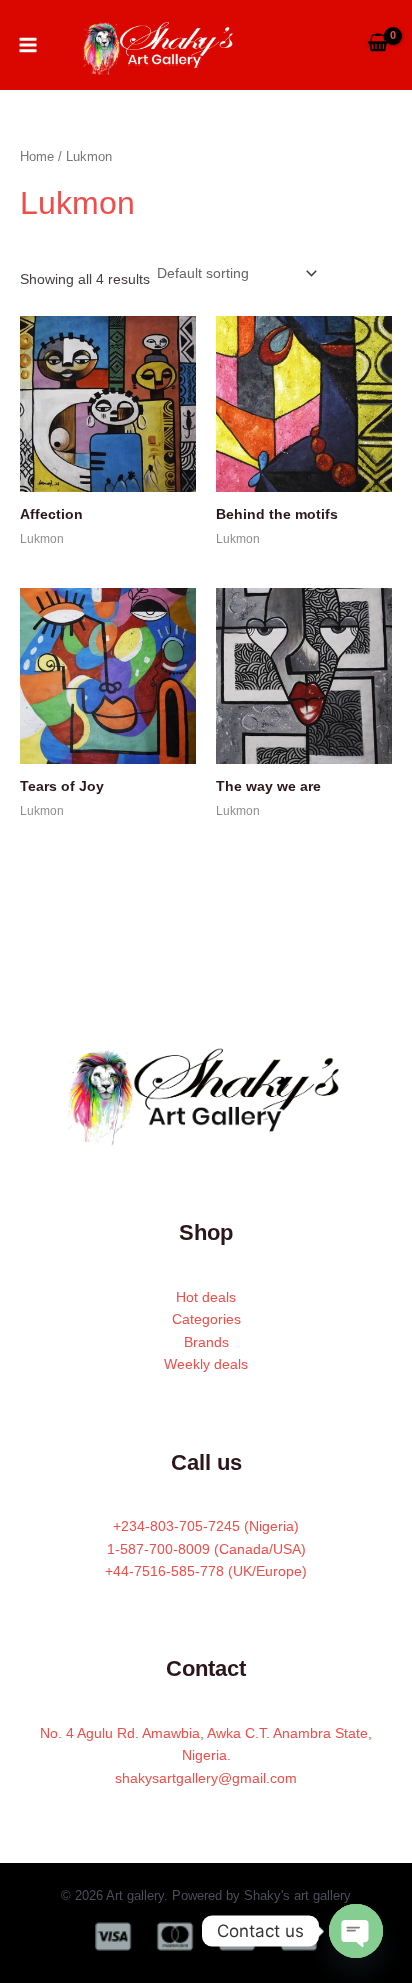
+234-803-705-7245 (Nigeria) (206, 1526)
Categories (206, 1319)
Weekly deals (206, 1364)
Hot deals (206, 1297)
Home (37, 156)
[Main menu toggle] (28, 45)
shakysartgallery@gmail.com (206, 1778)
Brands (206, 1342)
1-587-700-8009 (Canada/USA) (206, 1549)
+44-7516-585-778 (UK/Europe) (206, 1571)
